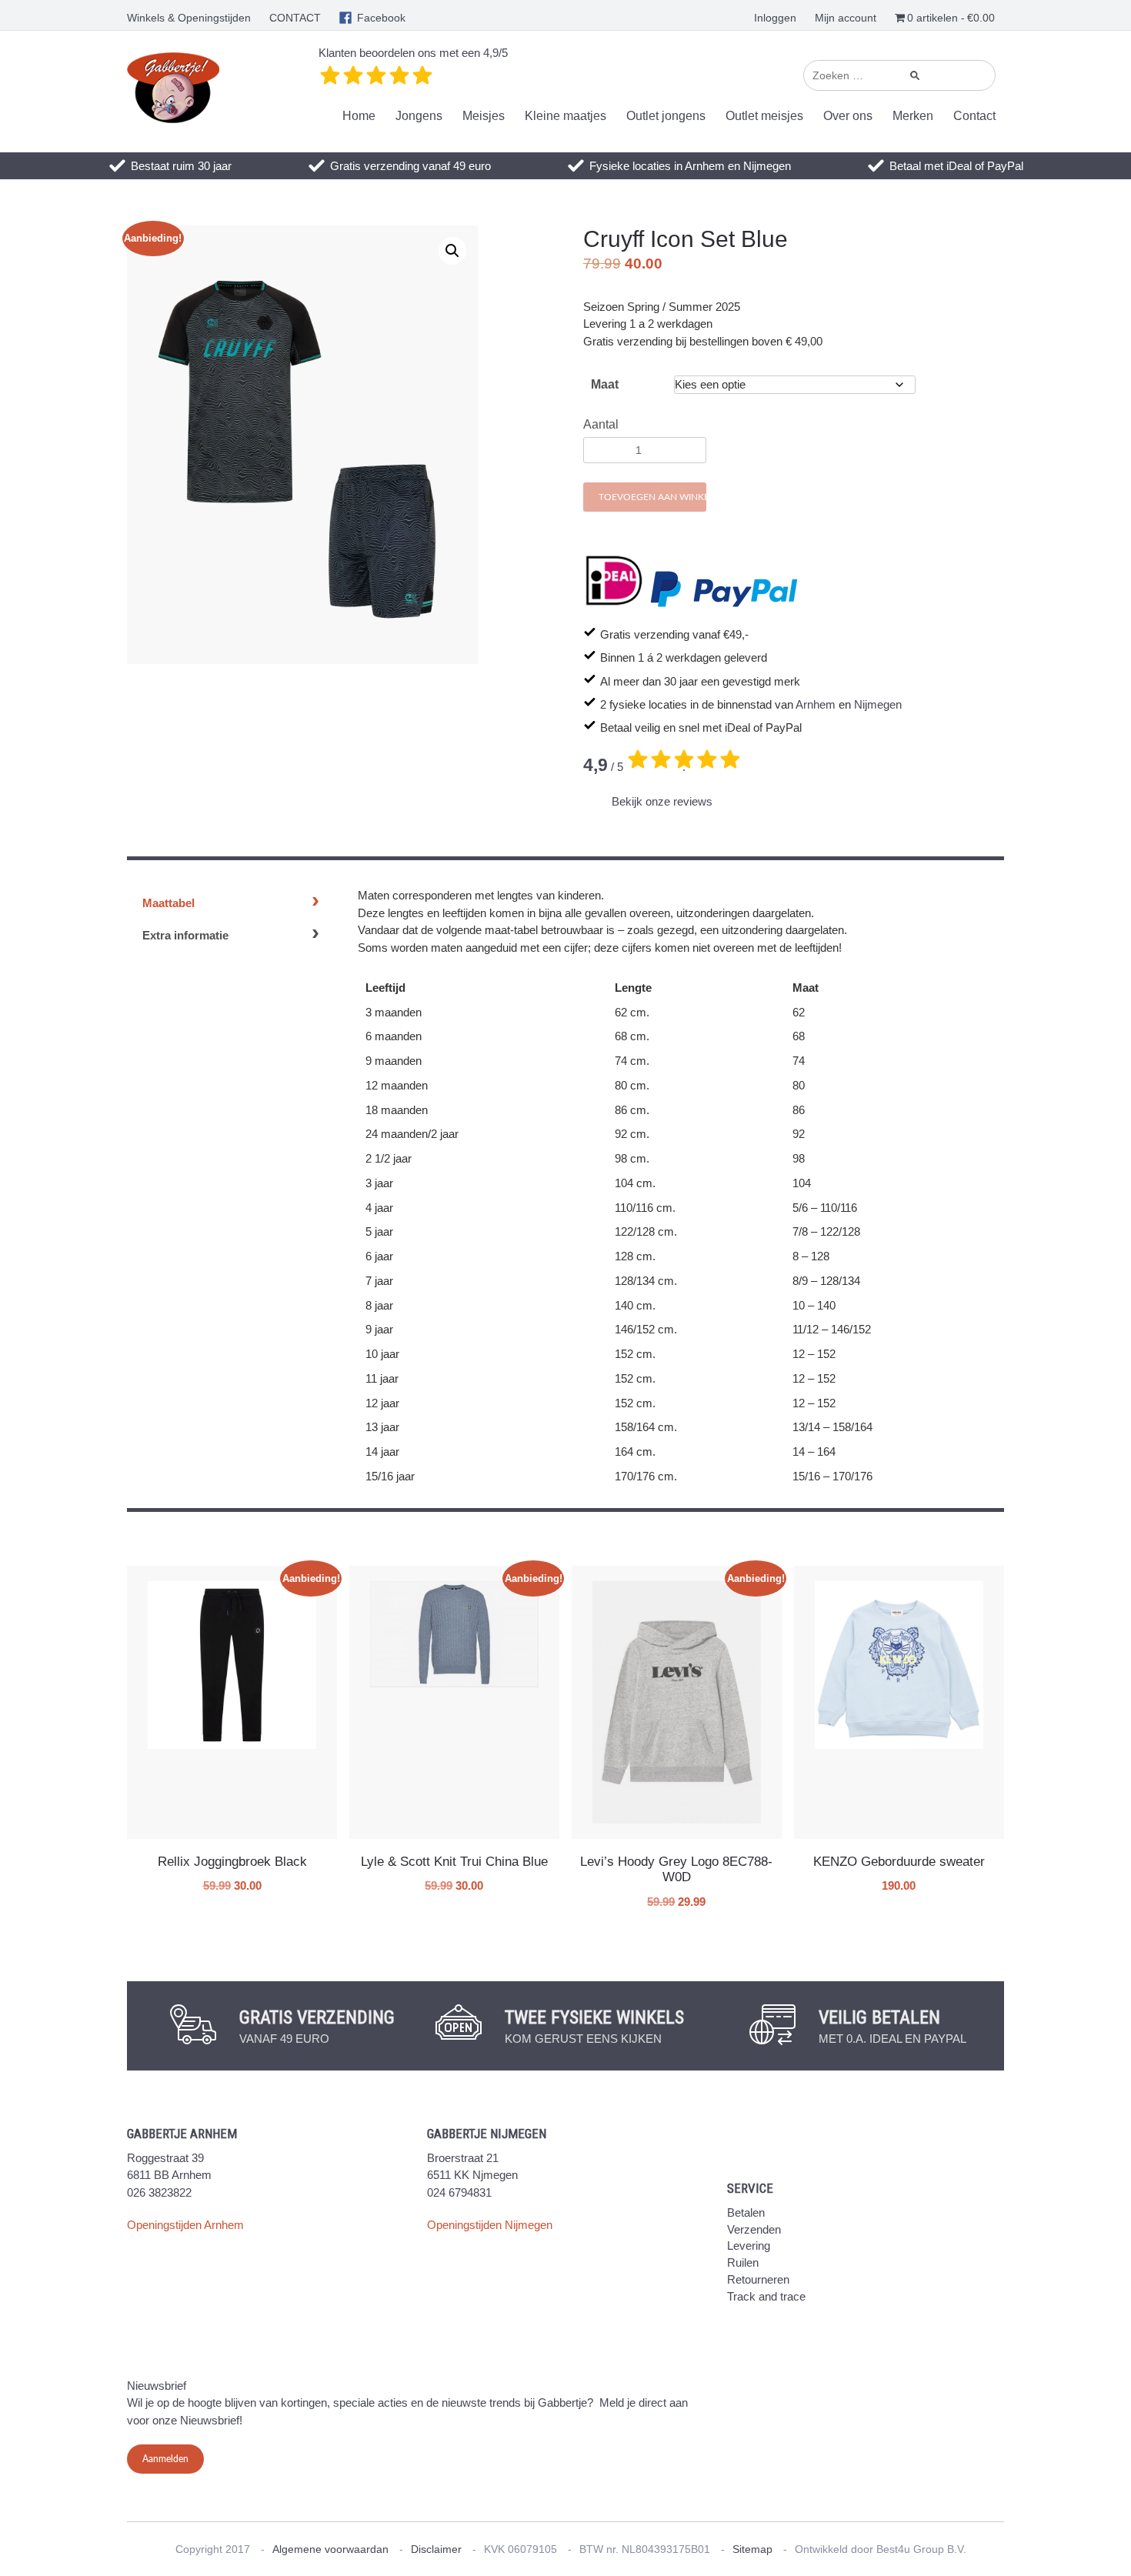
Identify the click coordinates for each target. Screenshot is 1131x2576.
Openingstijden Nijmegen (490, 2225)
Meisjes (484, 116)
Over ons (848, 116)
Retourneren (758, 2279)
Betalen (746, 2212)
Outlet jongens (666, 116)
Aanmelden (165, 2459)
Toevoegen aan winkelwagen (652, 497)
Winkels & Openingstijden (189, 18)
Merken (913, 116)
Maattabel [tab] (168, 903)
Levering (749, 2246)
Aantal (601, 424)
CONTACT (295, 18)
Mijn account (846, 18)
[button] (452, 251)
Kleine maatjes (565, 116)
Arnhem (816, 704)
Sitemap (752, 2549)
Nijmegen (878, 704)
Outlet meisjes (764, 116)
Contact (974, 116)
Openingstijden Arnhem (185, 2225)
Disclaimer (436, 2549)
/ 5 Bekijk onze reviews (648, 782)
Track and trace (766, 2296)
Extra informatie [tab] (185, 935)
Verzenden (754, 2229)
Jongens (419, 116)
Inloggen (775, 18)
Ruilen (743, 2262)
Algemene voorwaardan (330, 2549)
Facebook (381, 18)
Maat (605, 384)
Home (359, 116)
